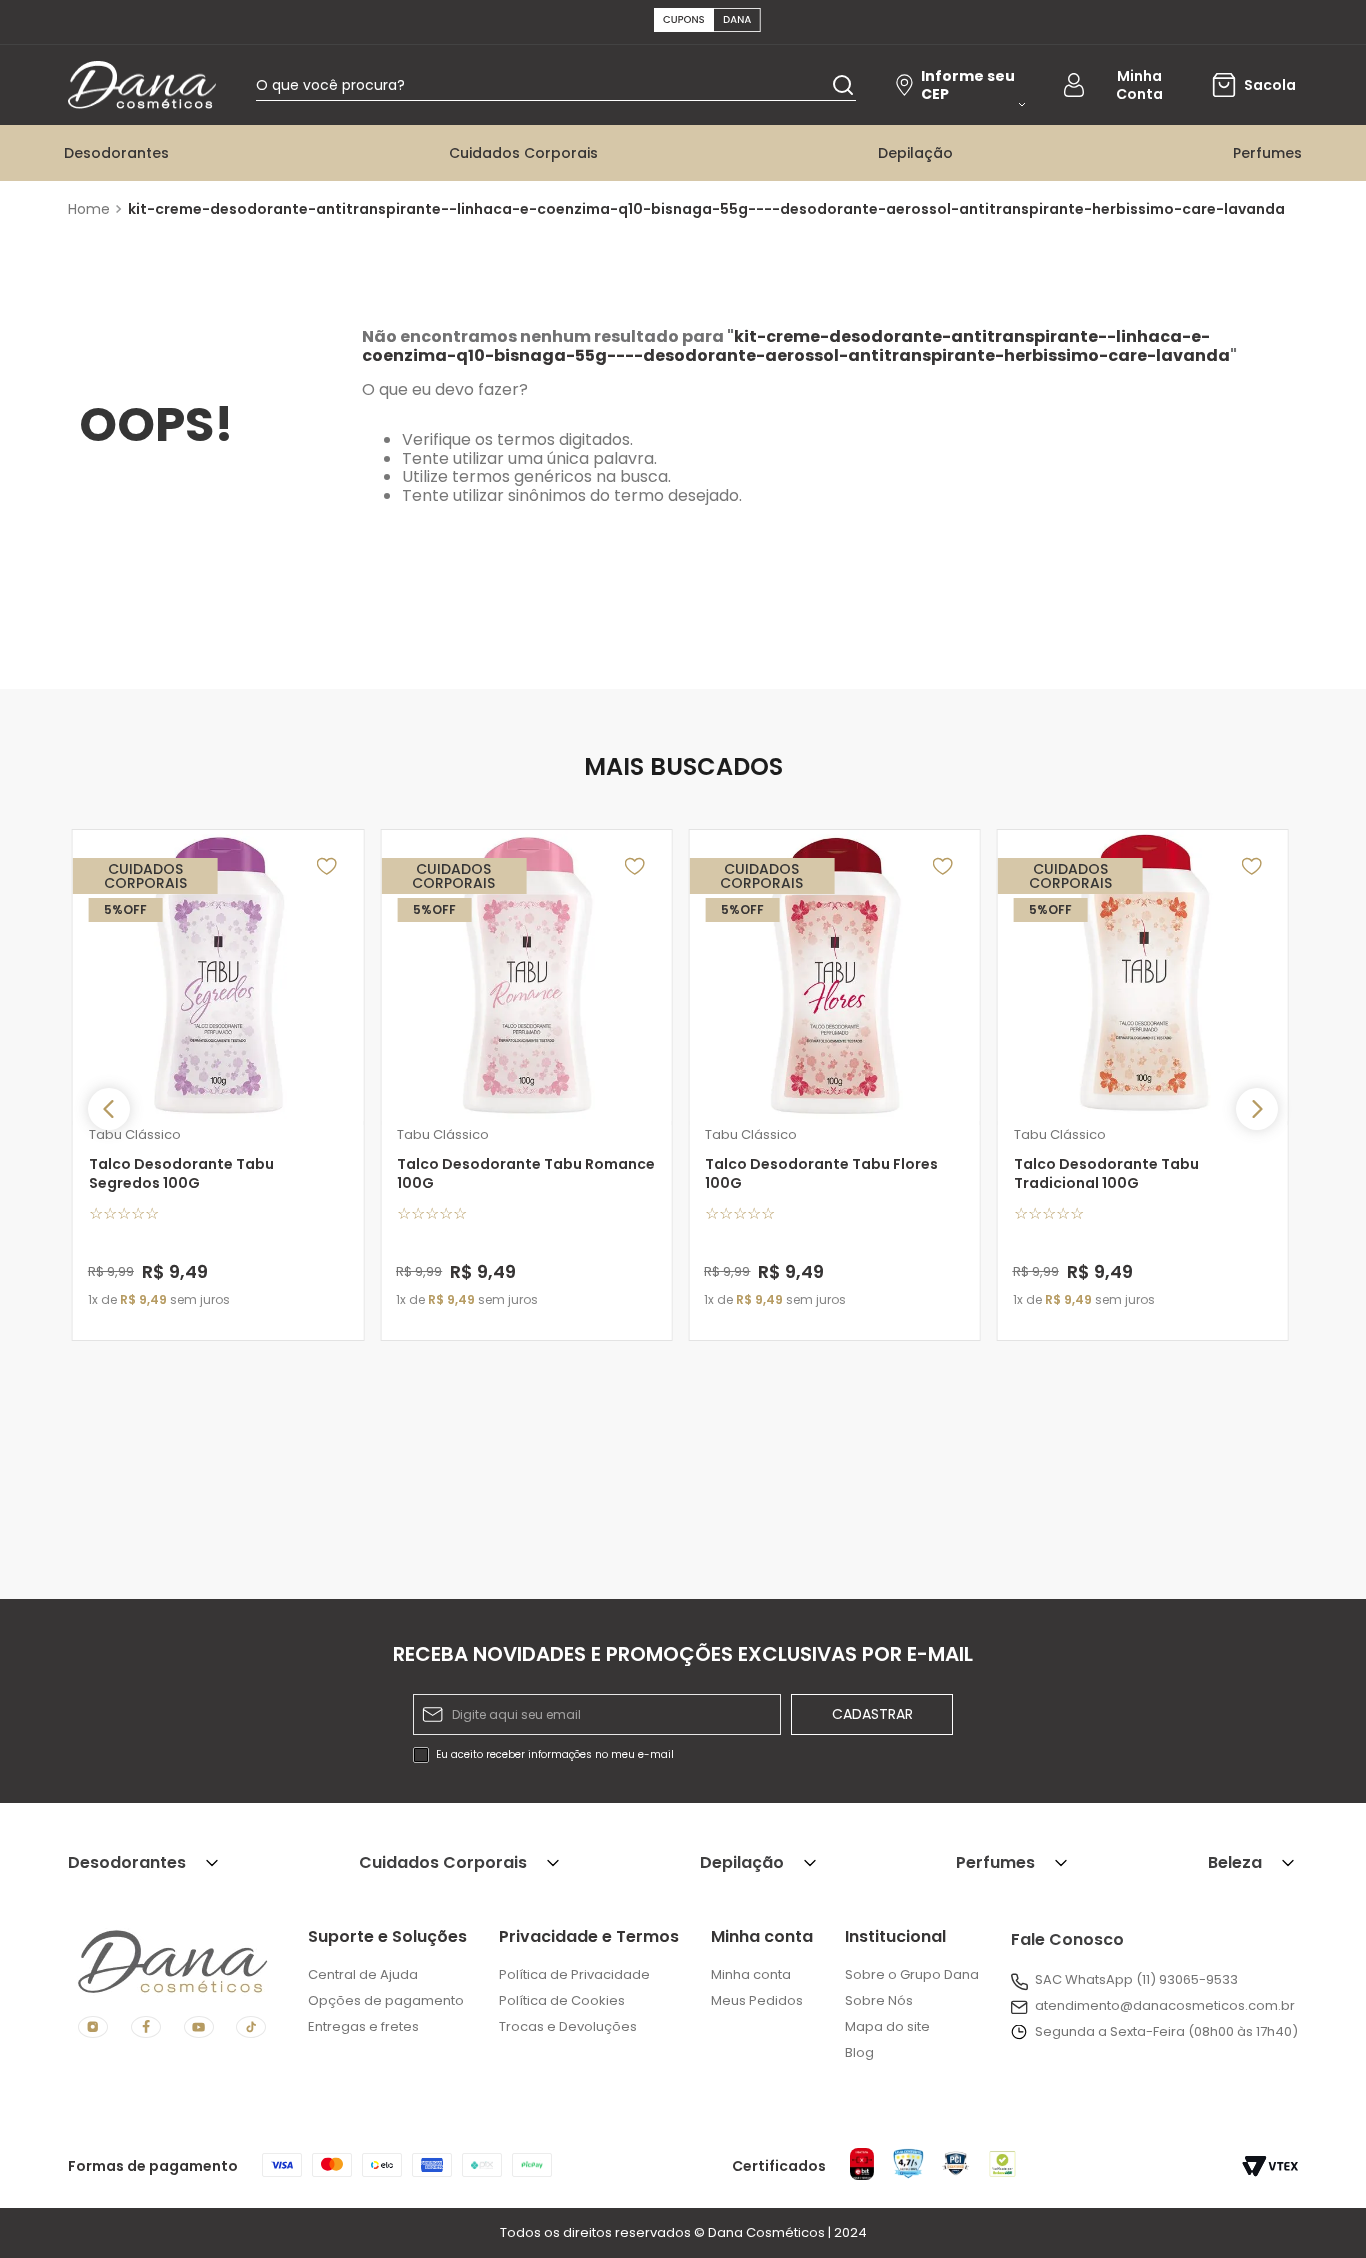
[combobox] (555, 85)
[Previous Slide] (109, 1109)
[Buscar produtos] (843, 84)
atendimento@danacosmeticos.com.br (1165, 2005)
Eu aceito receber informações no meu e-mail (555, 1755)
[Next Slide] (1257, 1109)
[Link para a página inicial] (91, 209)
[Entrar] (1124, 85)
